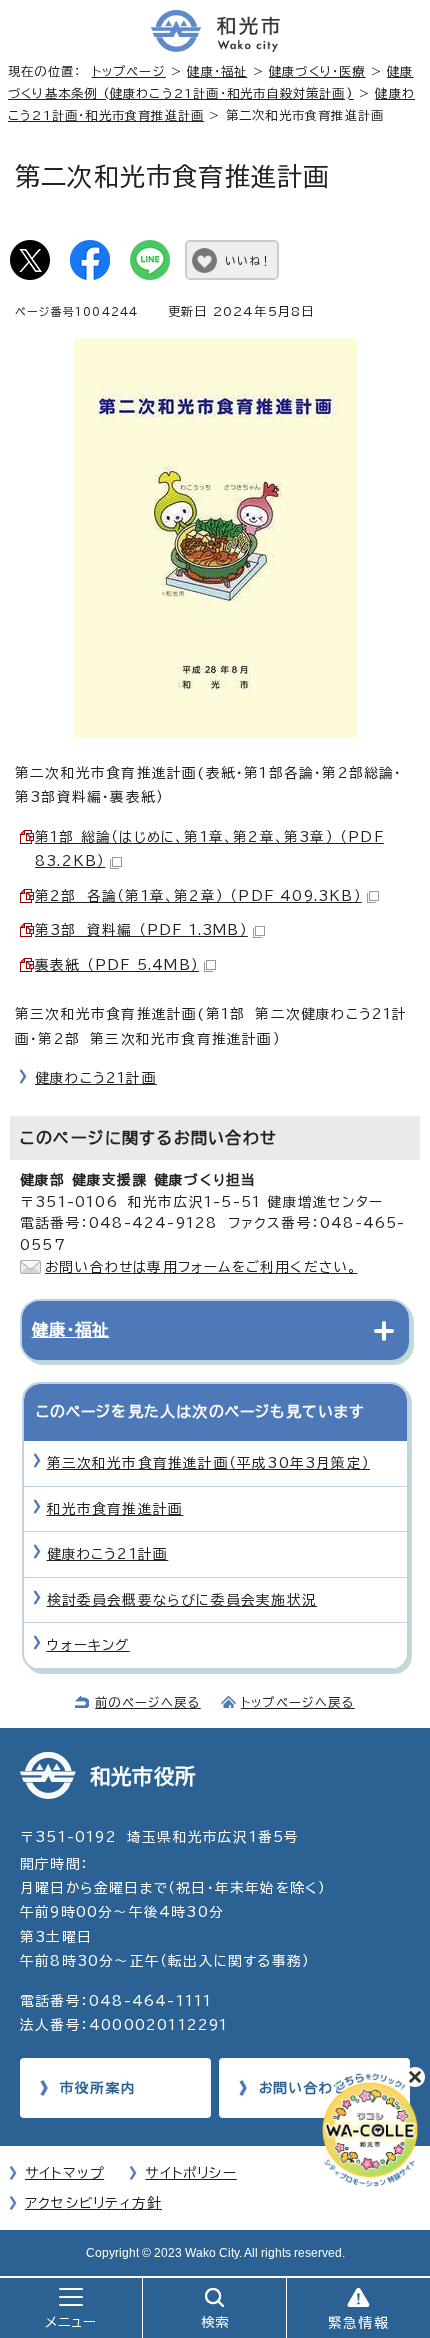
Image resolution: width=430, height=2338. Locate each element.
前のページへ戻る (148, 1702)
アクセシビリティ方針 (93, 2203)
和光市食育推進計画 (115, 1509)
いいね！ (248, 260)
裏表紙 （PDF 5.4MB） (117, 965)
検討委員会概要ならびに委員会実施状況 (182, 1600)
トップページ (129, 71)
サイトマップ (64, 2173)
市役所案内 (98, 2088)
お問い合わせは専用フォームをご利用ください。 (201, 1267)
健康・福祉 (217, 71)
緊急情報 (358, 2323)
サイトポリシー (190, 2173)
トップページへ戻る (298, 1702)
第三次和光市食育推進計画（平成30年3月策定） (209, 1463)
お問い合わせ (303, 2088)
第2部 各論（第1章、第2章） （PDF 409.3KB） (198, 896)
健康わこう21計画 (96, 1078)
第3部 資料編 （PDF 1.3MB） (141, 930)
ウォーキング (88, 1645)
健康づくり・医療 (317, 71)
